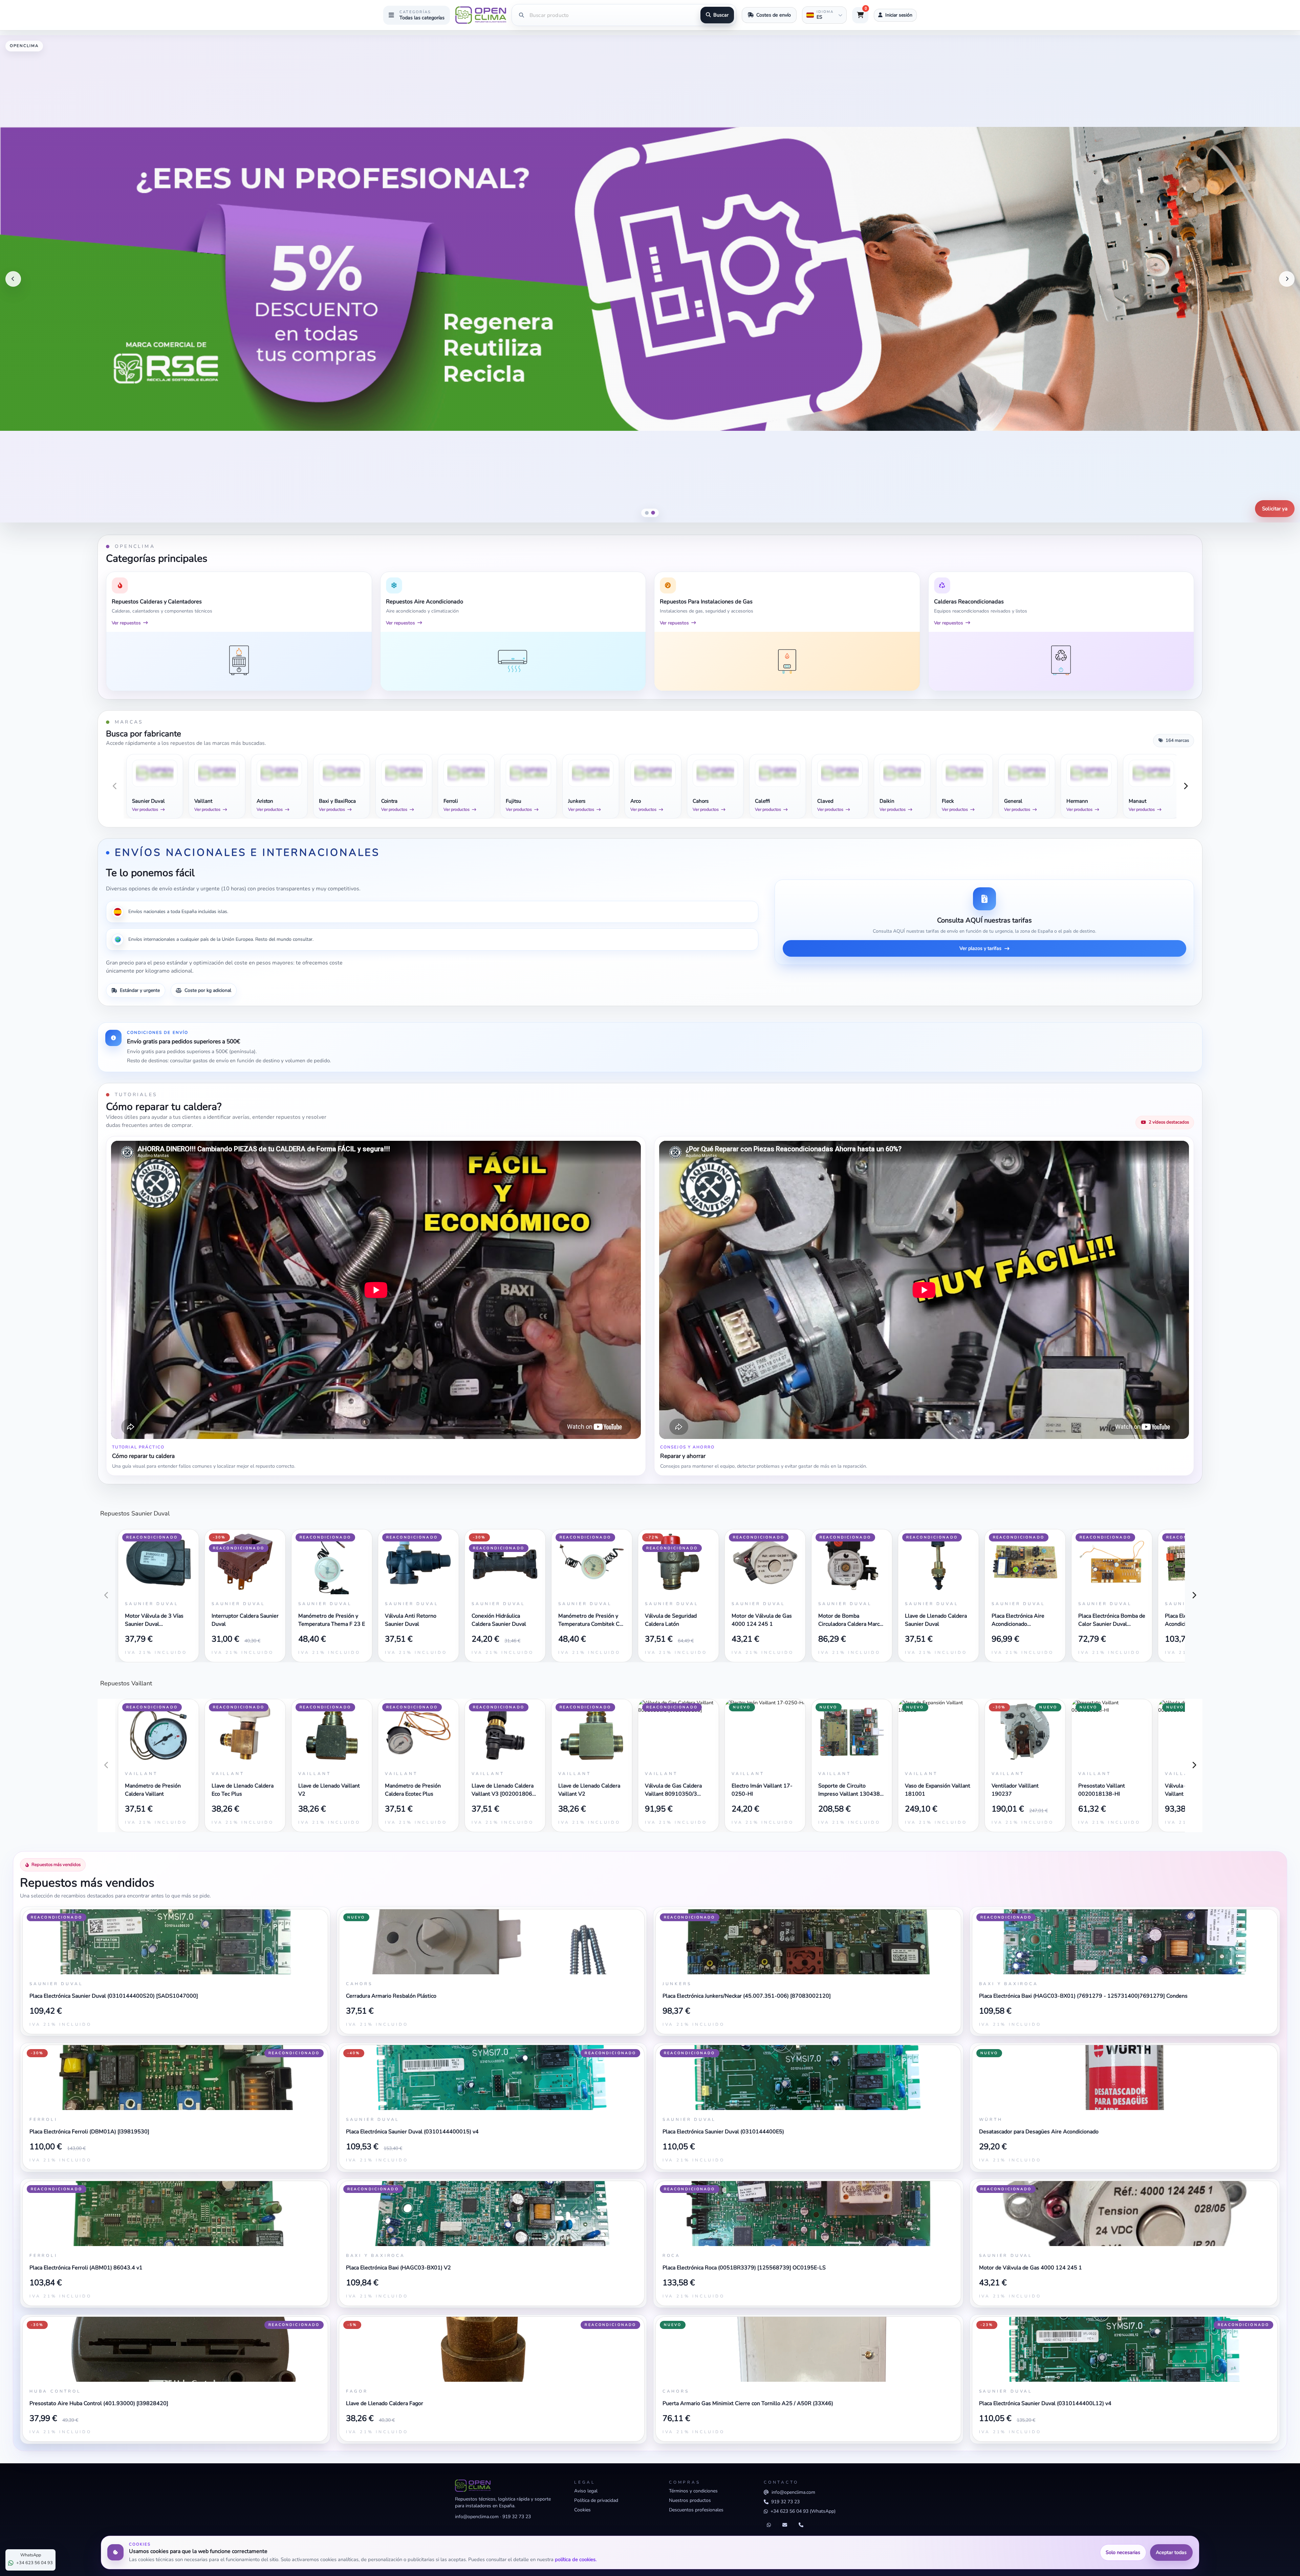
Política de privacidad (596, 2500)
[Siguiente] (1287, 279)
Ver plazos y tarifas (980, 948)
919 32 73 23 (517, 2517)
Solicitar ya (1275, 509)
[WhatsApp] (769, 2525)
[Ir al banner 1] (647, 513)
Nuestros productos (690, 2500)
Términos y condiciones (693, 2491)
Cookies (582, 2510)
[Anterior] (13, 279)
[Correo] (785, 2525)
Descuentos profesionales (696, 2510)
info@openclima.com (477, 2517)
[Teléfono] (801, 2525)
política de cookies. (576, 2559)
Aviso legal (586, 2491)
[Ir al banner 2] (653, 513)
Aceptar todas (1171, 2552)
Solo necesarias (1123, 2552)
